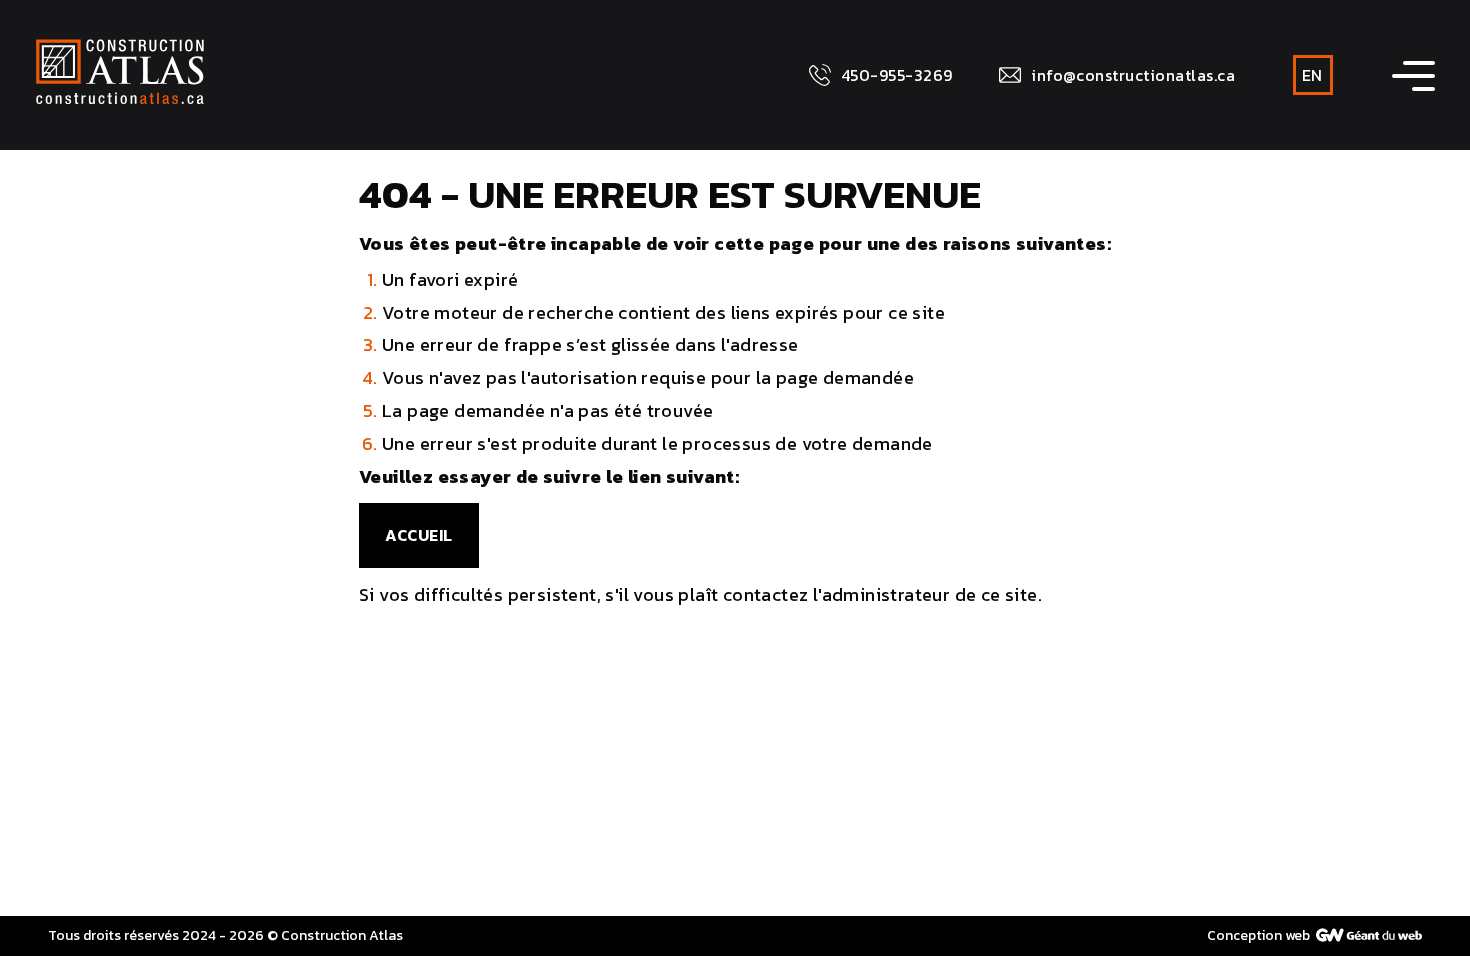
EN (1312, 75)
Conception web (1258, 935)
